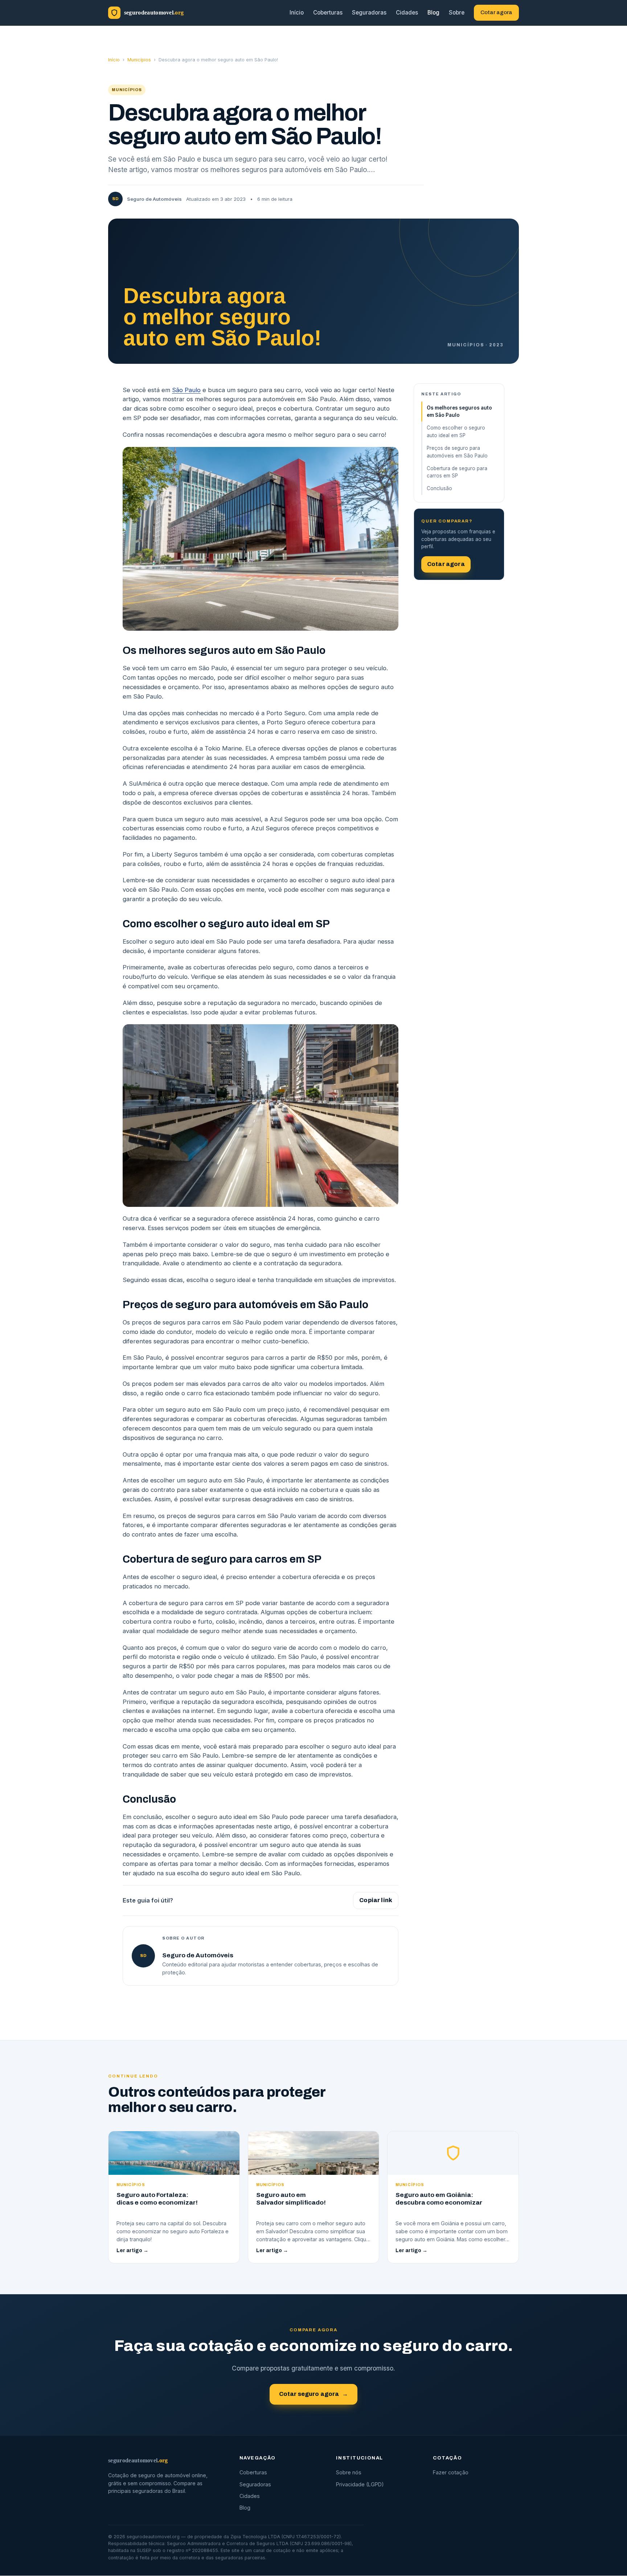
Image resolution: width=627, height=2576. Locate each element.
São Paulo (186, 390)
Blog (433, 13)
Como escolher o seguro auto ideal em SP (456, 432)
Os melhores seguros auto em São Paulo (459, 412)
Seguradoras (369, 13)
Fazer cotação (451, 2473)
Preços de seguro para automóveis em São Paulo (457, 452)
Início (297, 13)
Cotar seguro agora (314, 2394)
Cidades (407, 13)
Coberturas (328, 13)
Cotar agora (496, 12)
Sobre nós (349, 2473)
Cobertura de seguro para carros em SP (457, 472)
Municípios (139, 60)
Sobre (457, 13)
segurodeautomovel (138, 2460)
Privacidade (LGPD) (360, 2484)
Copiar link (376, 1900)
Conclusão (439, 488)
